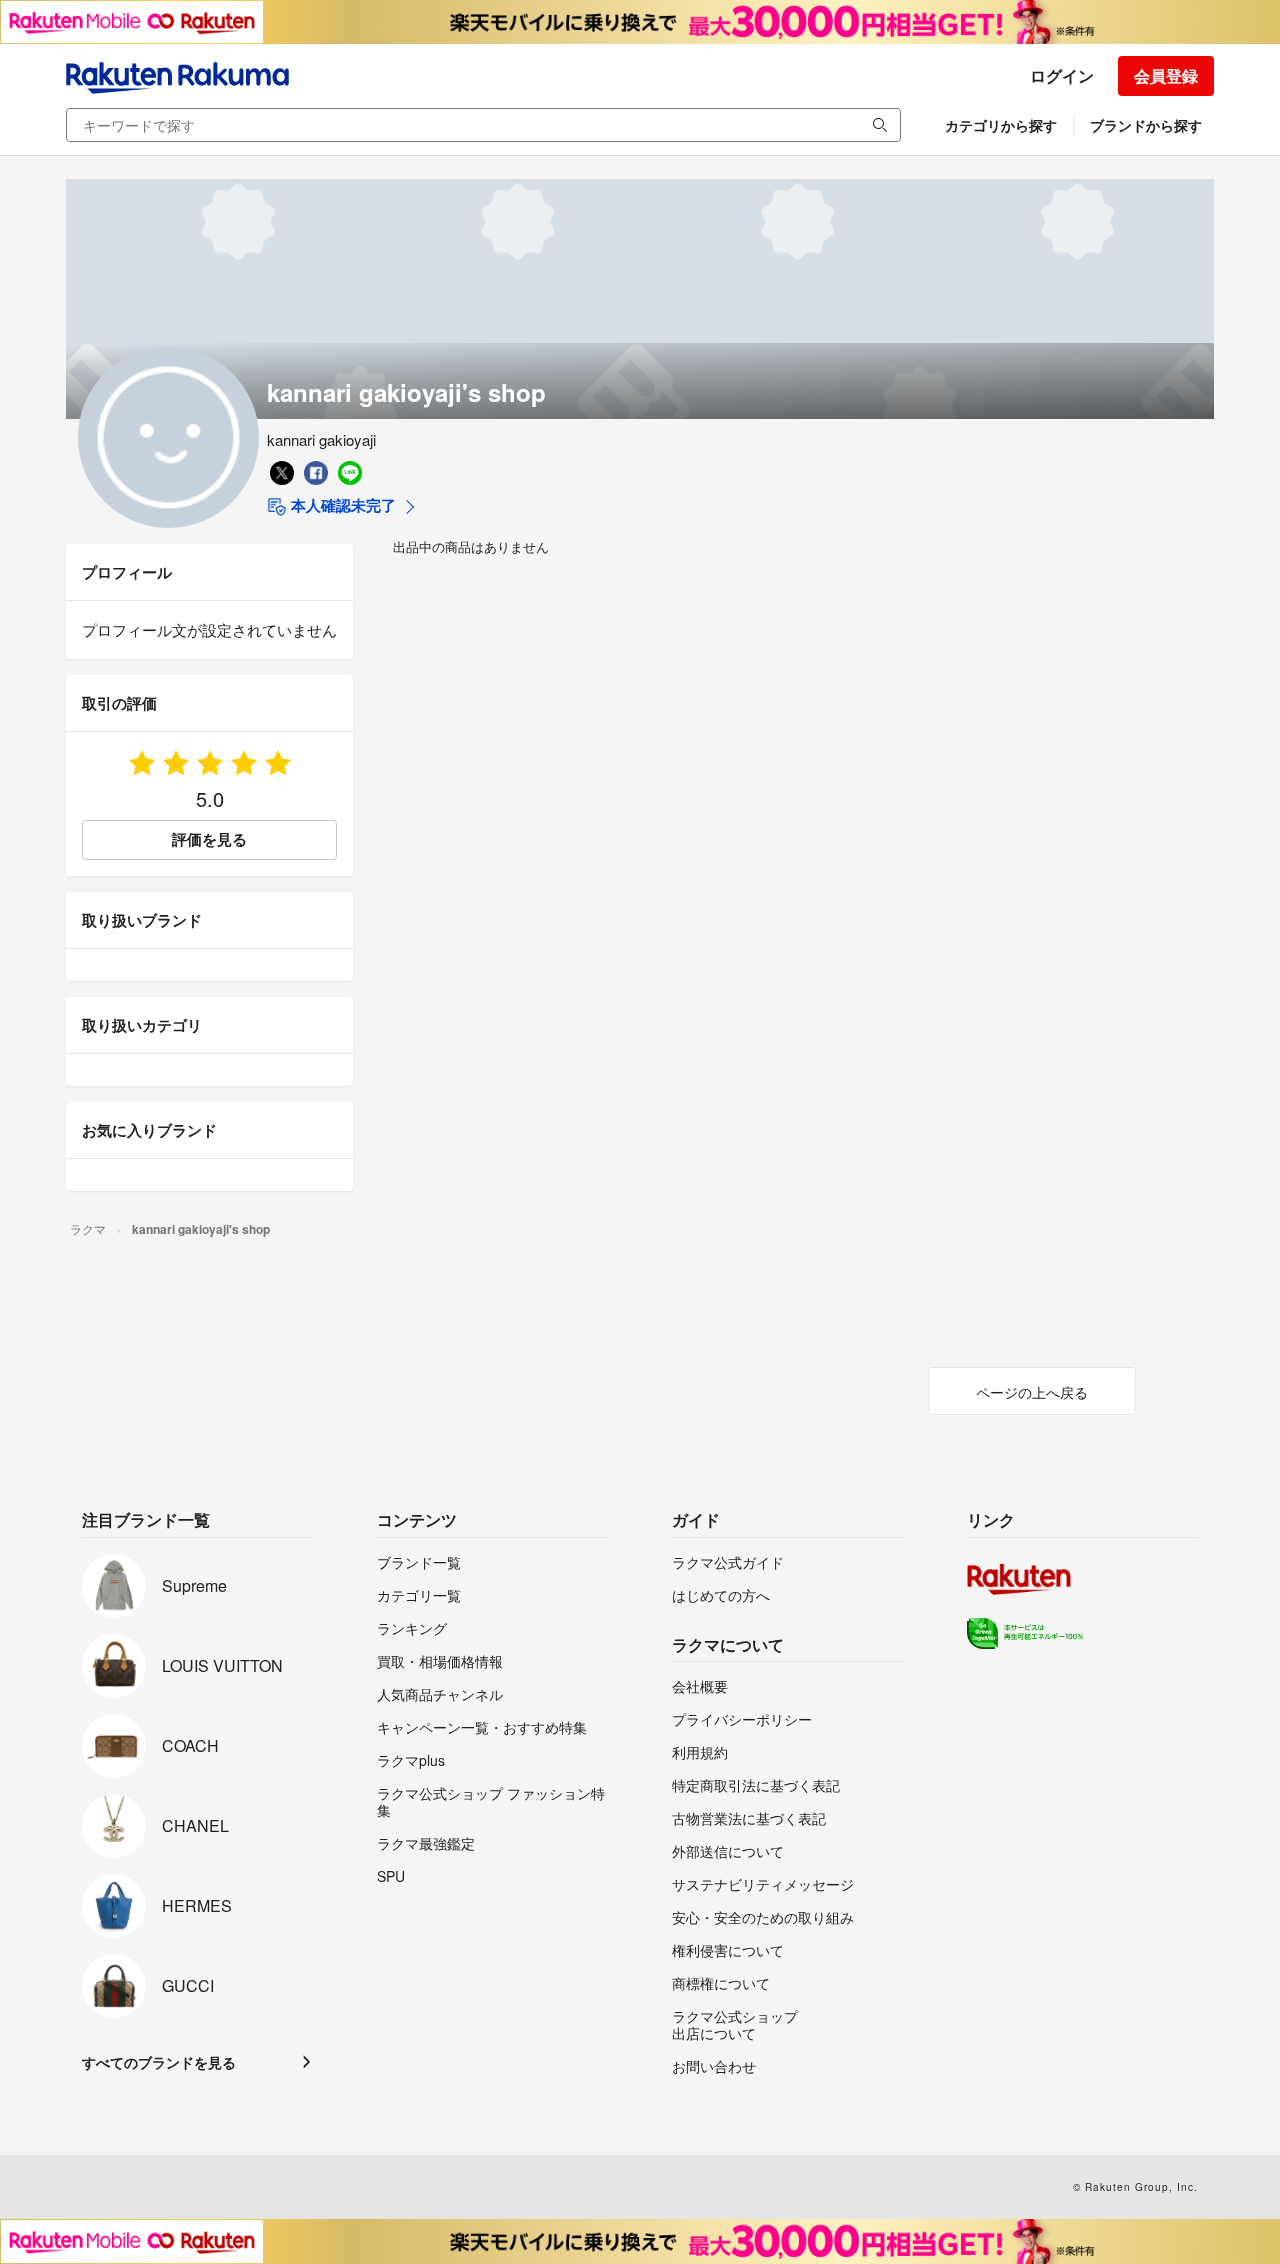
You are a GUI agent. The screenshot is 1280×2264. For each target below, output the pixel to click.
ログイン (1062, 75)
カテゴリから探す (1001, 125)
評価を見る (209, 839)
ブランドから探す (1146, 125)
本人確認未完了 (341, 505)
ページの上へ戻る (1032, 1392)
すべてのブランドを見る (159, 2062)
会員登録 (1166, 75)
